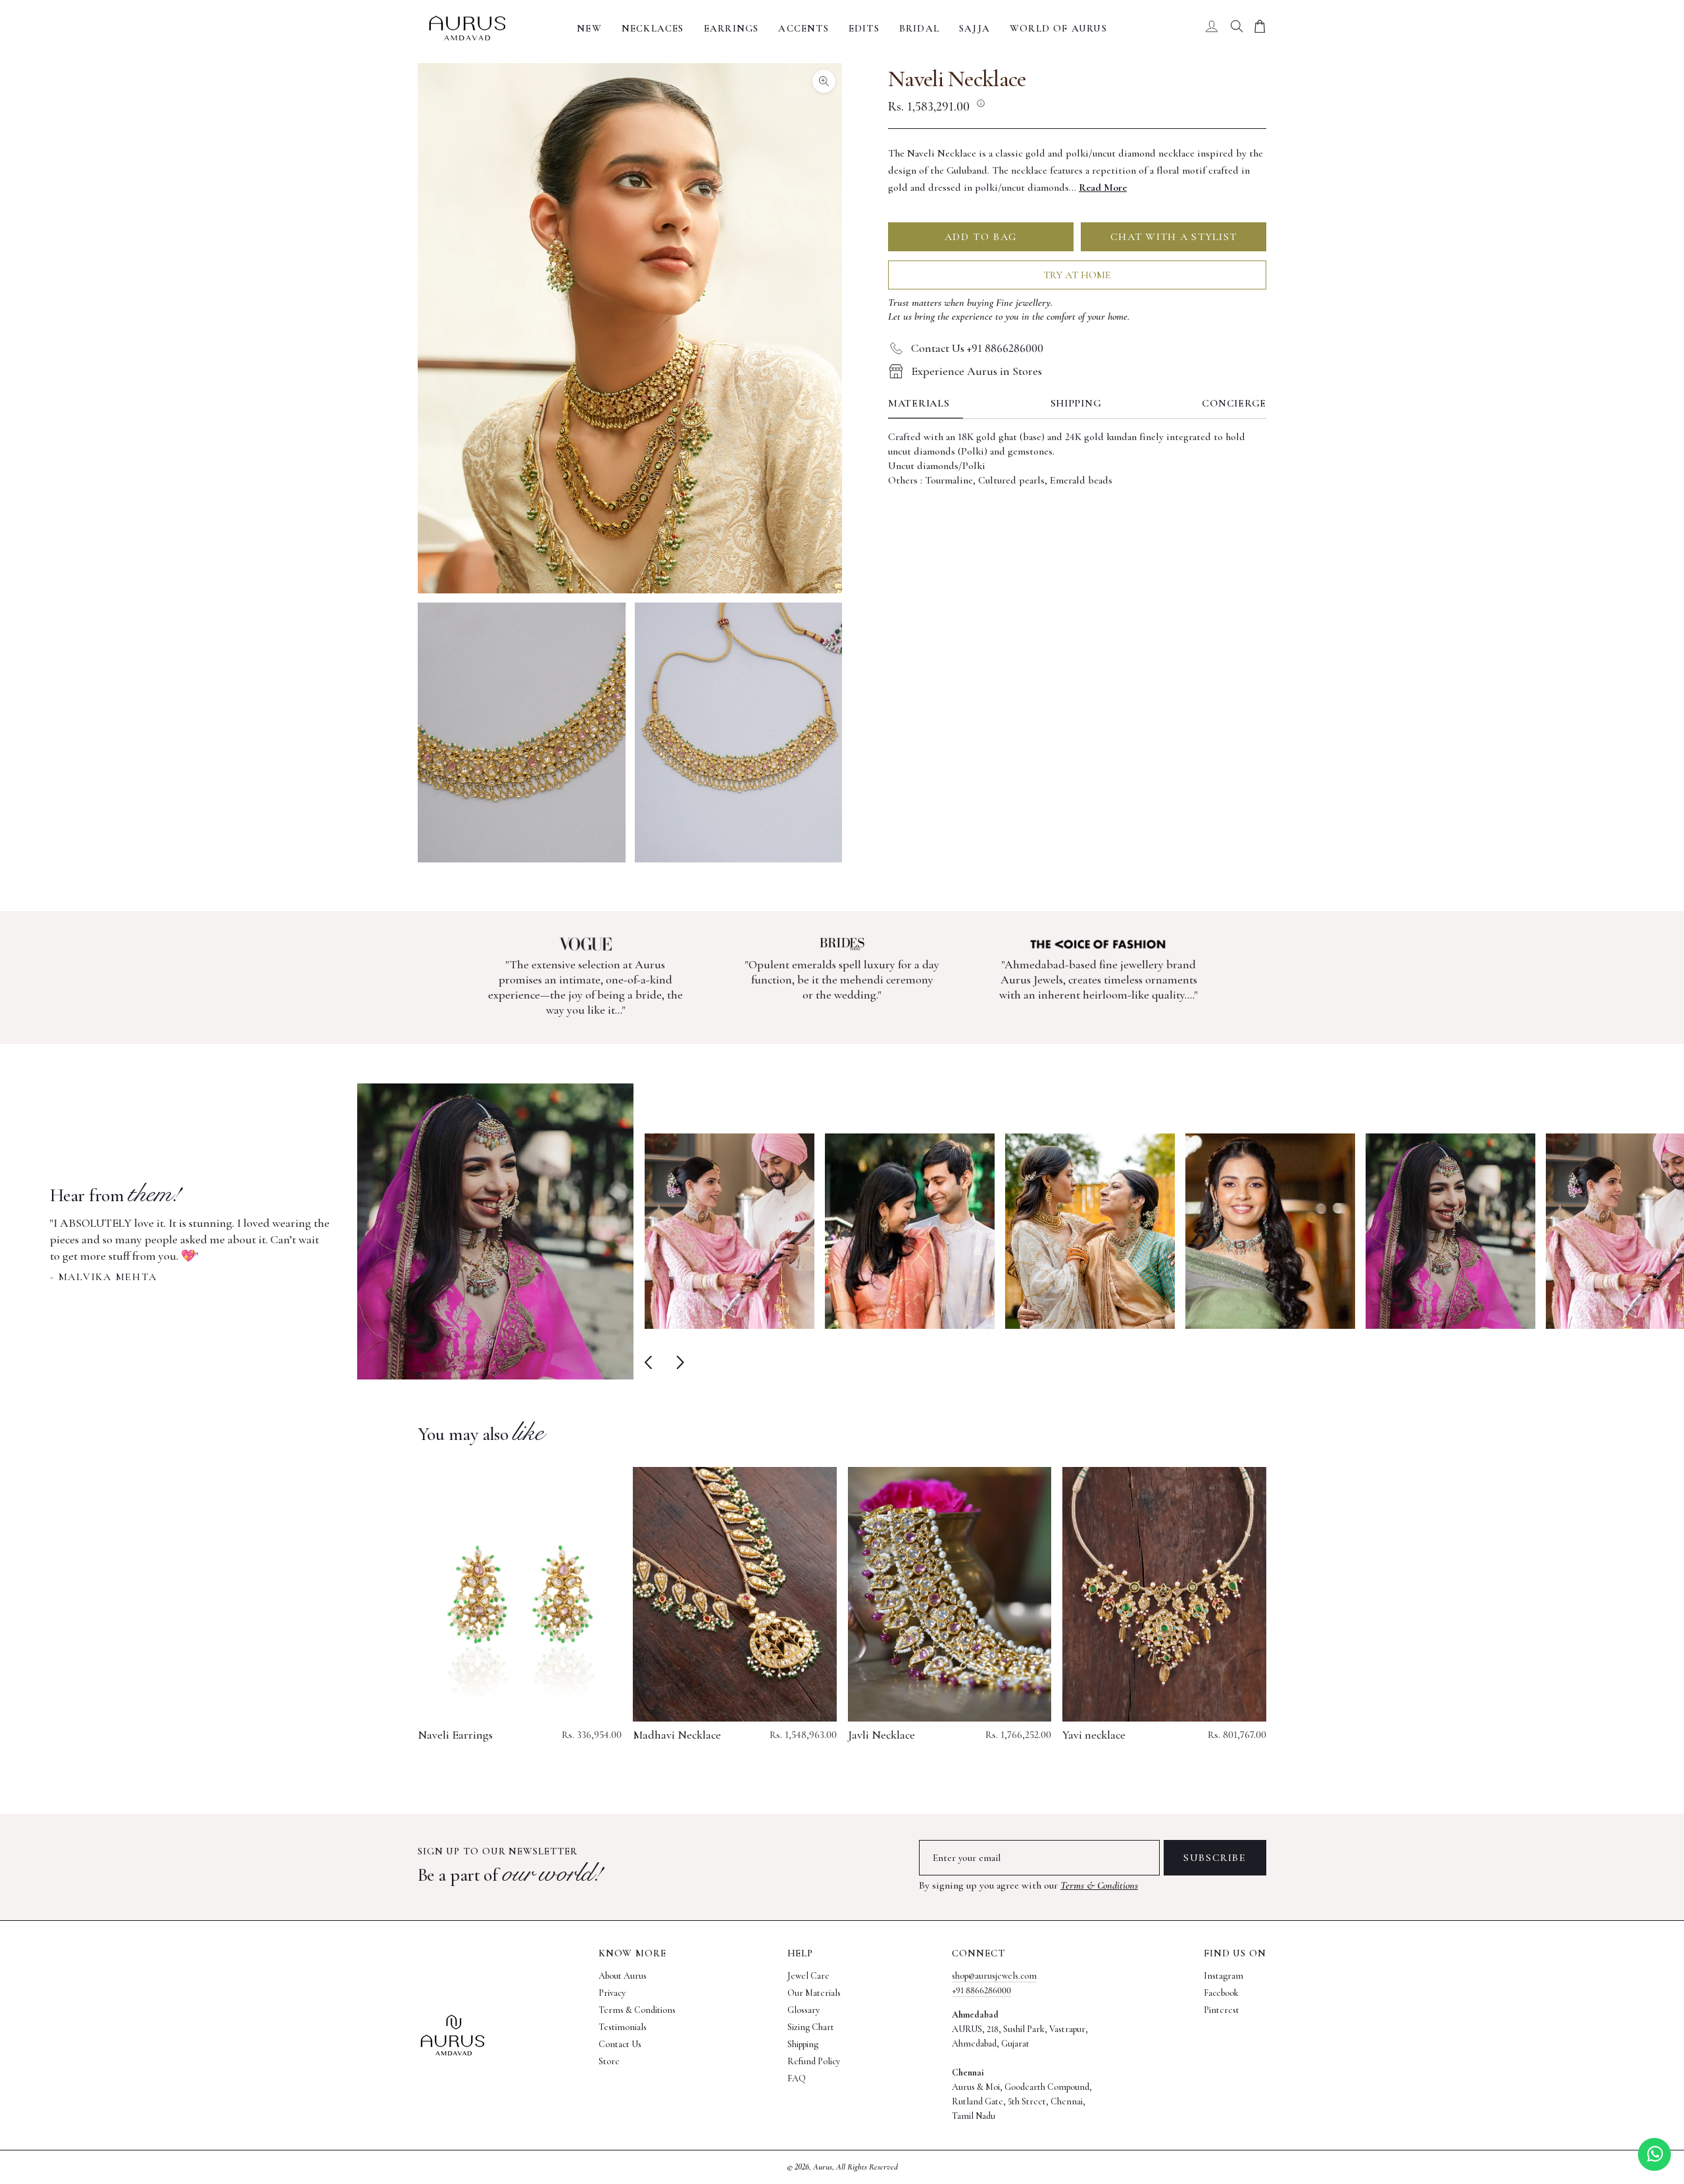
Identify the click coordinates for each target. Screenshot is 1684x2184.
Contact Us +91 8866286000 (977, 348)
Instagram (1224, 1976)
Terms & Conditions (1099, 1885)
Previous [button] (651, 1362)
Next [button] (677, 1362)
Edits (864, 28)
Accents (803, 28)
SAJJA (975, 28)
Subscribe (1215, 1858)
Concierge (1234, 403)
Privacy (612, 1993)
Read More (1103, 187)
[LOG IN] (1212, 28)
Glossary (804, 2010)
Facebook (1221, 1993)
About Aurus (623, 1976)
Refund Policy (814, 2061)
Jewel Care (808, 1976)
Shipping (1076, 403)
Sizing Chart (811, 2027)
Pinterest (1222, 2010)
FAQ (797, 2078)
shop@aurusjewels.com (994, 1976)
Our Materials (814, 1993)
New (589, 28)
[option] (342, 1231)
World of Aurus (1058, 28)
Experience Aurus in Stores (977, 371)
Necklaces (653, 28)
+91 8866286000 (981, 1990)
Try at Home (1077, 275)
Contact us (620, 2044)
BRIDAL (919, 28)
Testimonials (623, 2027)
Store (609, 2061)
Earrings (731, 28)
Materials (919, 403)
